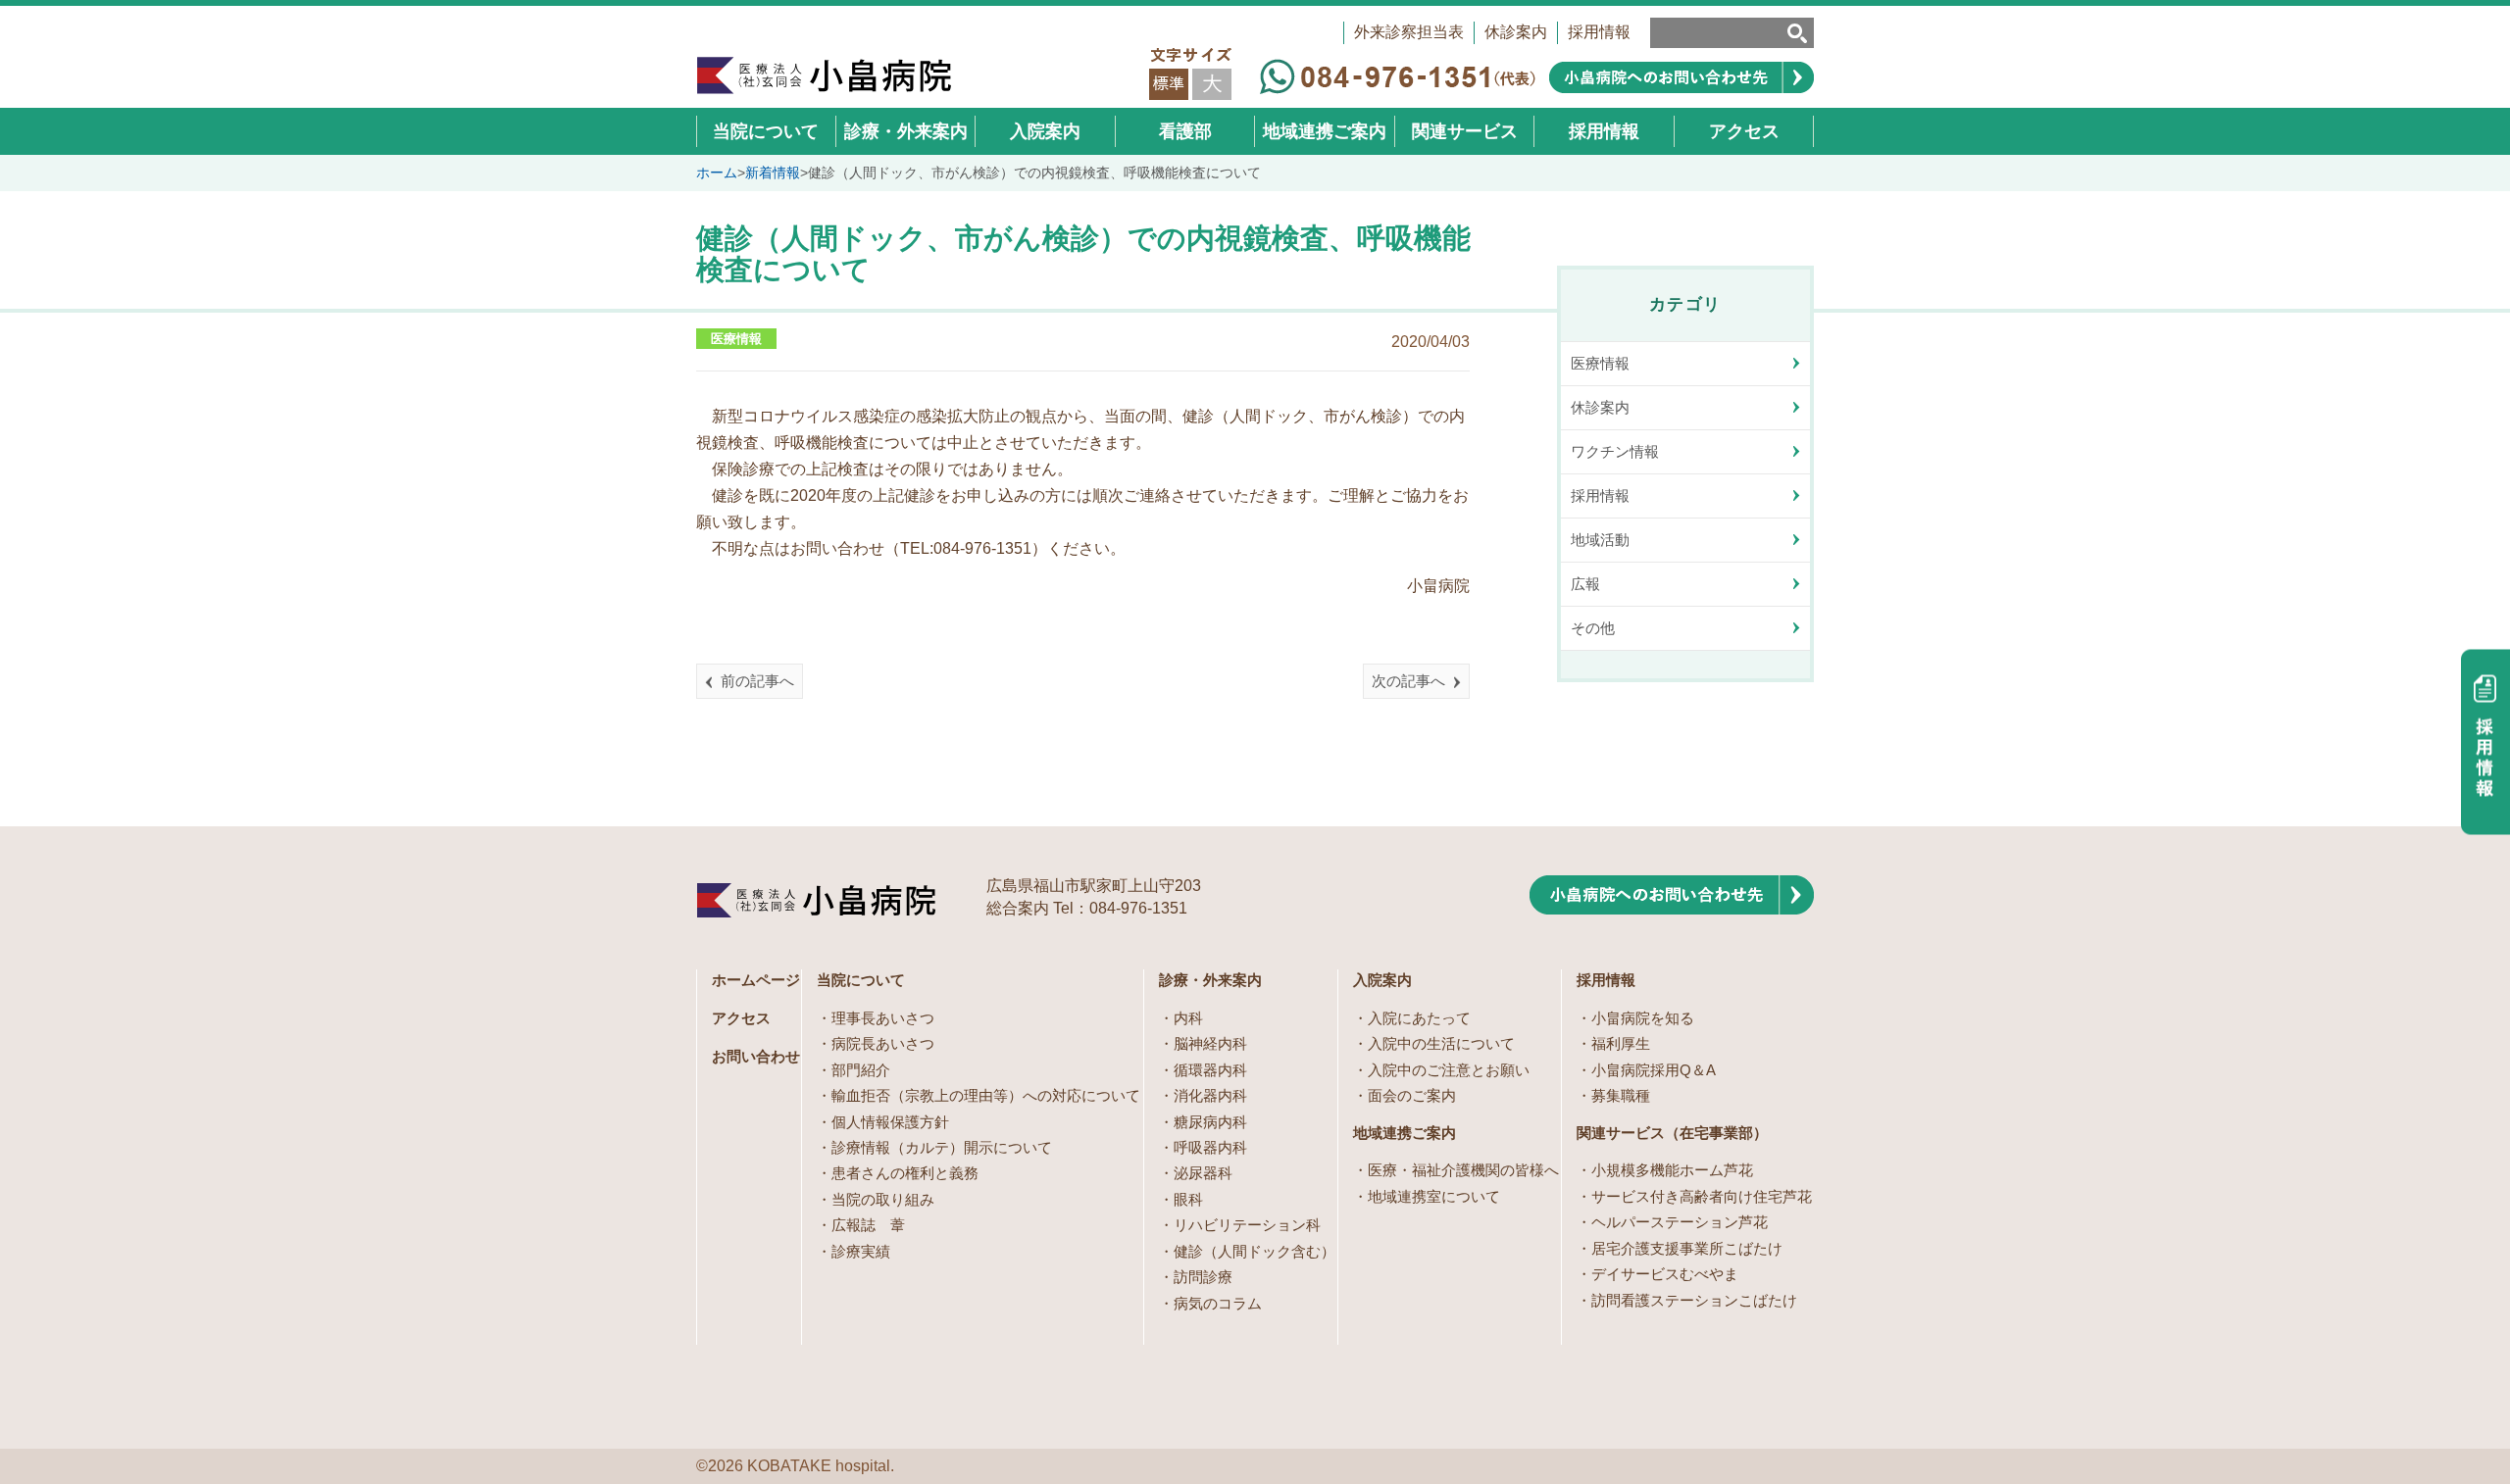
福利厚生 (1621, 1043)
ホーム (717, 173)
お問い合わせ (756, 1056)
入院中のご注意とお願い (1449, 1070)
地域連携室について (1434, 1196)
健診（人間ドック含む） (1255, 1251)
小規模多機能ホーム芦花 (1672, 1170)
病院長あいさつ (883, 1043)
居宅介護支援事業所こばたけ (1687, 1248)
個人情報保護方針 (890, 1122)
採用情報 (1599, 32)
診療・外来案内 (1210, 980)
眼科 (1188, 1199)
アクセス (741, 1018)
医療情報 (736, 339)
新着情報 (773, 173)
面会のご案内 (1412, 1095)
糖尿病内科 (1210, 1122)
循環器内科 (1210, 1070)
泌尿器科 (1203, 1173)
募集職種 (1621, 1095)
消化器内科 (1210, 1095)
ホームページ (756, 980)
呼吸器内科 (1210, 1147)
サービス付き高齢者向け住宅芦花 (1702, 1196)
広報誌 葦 (868, 1225)
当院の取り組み (883, 1199)
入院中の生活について (1441, 1043)
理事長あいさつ (883, 1018)
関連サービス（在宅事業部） (1672, 1133)
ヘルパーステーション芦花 (1680, 1222)
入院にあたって (1419, 1018)
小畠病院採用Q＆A (1654, 1070)
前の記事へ (757, 681)
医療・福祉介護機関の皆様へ (1463, 1170)
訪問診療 (1203, 1277)
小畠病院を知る (1643, 1018)
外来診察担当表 (1409, 32)
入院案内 (1382, 980)
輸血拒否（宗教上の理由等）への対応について (986, 1095)
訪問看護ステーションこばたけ (1694, 1300)
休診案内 (1516, 32)
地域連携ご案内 (1405, 1133)
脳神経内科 (1210, 1043)
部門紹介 (861, 1070)
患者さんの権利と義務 (905, 1173)
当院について (861, 980)
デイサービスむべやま (1665, 1274)
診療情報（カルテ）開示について (942, 1147)
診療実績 (861, 1251)
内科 (1188, 1018)
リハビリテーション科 (1247, 1225)
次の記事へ (1408, 681)
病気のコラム (1218, 1303)
